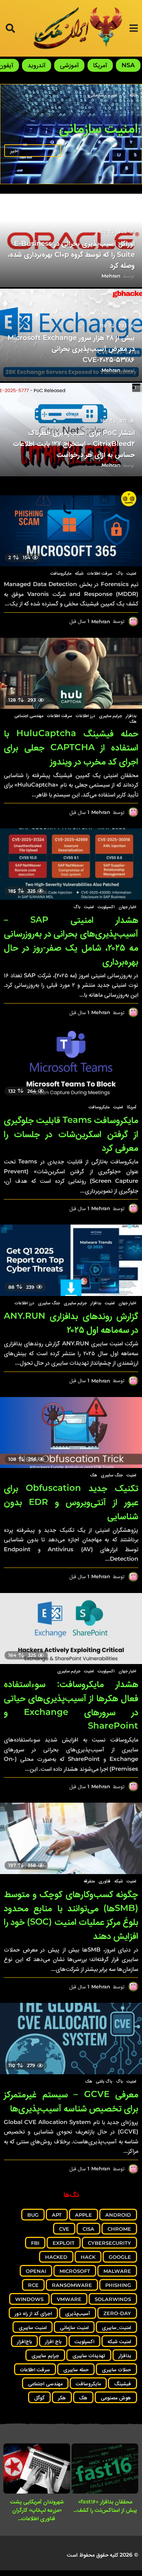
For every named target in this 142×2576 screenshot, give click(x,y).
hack (88, 2257)
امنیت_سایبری (116, 2327)
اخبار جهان (127, 907)
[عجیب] (129, 499)
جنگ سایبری (49, 1303)
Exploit (64, 2243)
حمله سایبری (76, 2369)
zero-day (117, 2313)
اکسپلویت (106, 907)
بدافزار (131, 716)
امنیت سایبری (33, 2327)
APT (57, 2215)
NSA (128, 65)
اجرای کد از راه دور (33, 2313)
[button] (133, 28)
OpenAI (36, 2271)
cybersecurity (109, 2243)
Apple (83, 2215)
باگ (119, 573)
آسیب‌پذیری (78, 2313)
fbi (35, 2243)
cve (64, 2229)
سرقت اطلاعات (100, 573)
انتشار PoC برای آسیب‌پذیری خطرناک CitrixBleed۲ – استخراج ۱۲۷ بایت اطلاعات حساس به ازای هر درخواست (74, 444)
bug (33, 2215)
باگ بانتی (104, 2081)
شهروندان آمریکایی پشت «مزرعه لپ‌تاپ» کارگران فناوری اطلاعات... (37, 2510)
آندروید (37, 65)
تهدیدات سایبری (89, 2355)
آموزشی (69, 65)
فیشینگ (122, 2383)
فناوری (105, 1881)
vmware (69, 2299)
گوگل (39, 2397)
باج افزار (53, 2341)
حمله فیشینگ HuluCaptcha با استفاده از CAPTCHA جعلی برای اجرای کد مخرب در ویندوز (71, 747)
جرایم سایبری (110, 716)
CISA (88, 2229)
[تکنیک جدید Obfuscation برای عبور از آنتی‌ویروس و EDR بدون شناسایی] (71, 1433)
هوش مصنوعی (116, 2397)
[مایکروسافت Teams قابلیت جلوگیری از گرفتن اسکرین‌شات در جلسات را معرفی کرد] (71, 1064)
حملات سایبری (116, 2369)
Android (118, 2215)
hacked (56, 2257)
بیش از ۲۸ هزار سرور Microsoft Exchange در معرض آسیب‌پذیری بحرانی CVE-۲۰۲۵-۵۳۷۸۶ (71, 349)
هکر (62, 2397)
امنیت (131, 573)
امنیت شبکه (119, 2341)
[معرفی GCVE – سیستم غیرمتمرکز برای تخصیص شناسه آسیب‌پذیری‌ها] (71, 2039)
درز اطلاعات (85, 716)
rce (33, 2285)
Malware (117, 2271)
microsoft (75, 2271)
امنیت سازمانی (74, 2327)
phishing (118, 2285)
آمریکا (100, 65)
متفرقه (89, 1881)
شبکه (79, 573)
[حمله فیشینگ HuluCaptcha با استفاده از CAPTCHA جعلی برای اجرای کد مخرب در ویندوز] (71, 673)
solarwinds (113, 2299)
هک (133, 721)
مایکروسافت (61, 573)
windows (29, 2299)
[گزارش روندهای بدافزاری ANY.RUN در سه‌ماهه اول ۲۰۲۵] (71, 1260)
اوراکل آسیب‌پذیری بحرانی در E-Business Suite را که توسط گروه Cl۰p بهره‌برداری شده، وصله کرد (72, 254)
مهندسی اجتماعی (29, 716)
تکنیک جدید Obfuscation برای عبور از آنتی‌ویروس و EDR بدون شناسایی (71, 1502)
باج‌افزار (24, 2341)
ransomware (72, 2285)
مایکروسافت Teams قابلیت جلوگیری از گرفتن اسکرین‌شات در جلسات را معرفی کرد (71, 1134)
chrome (119, 2229)
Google (120, 2257)
